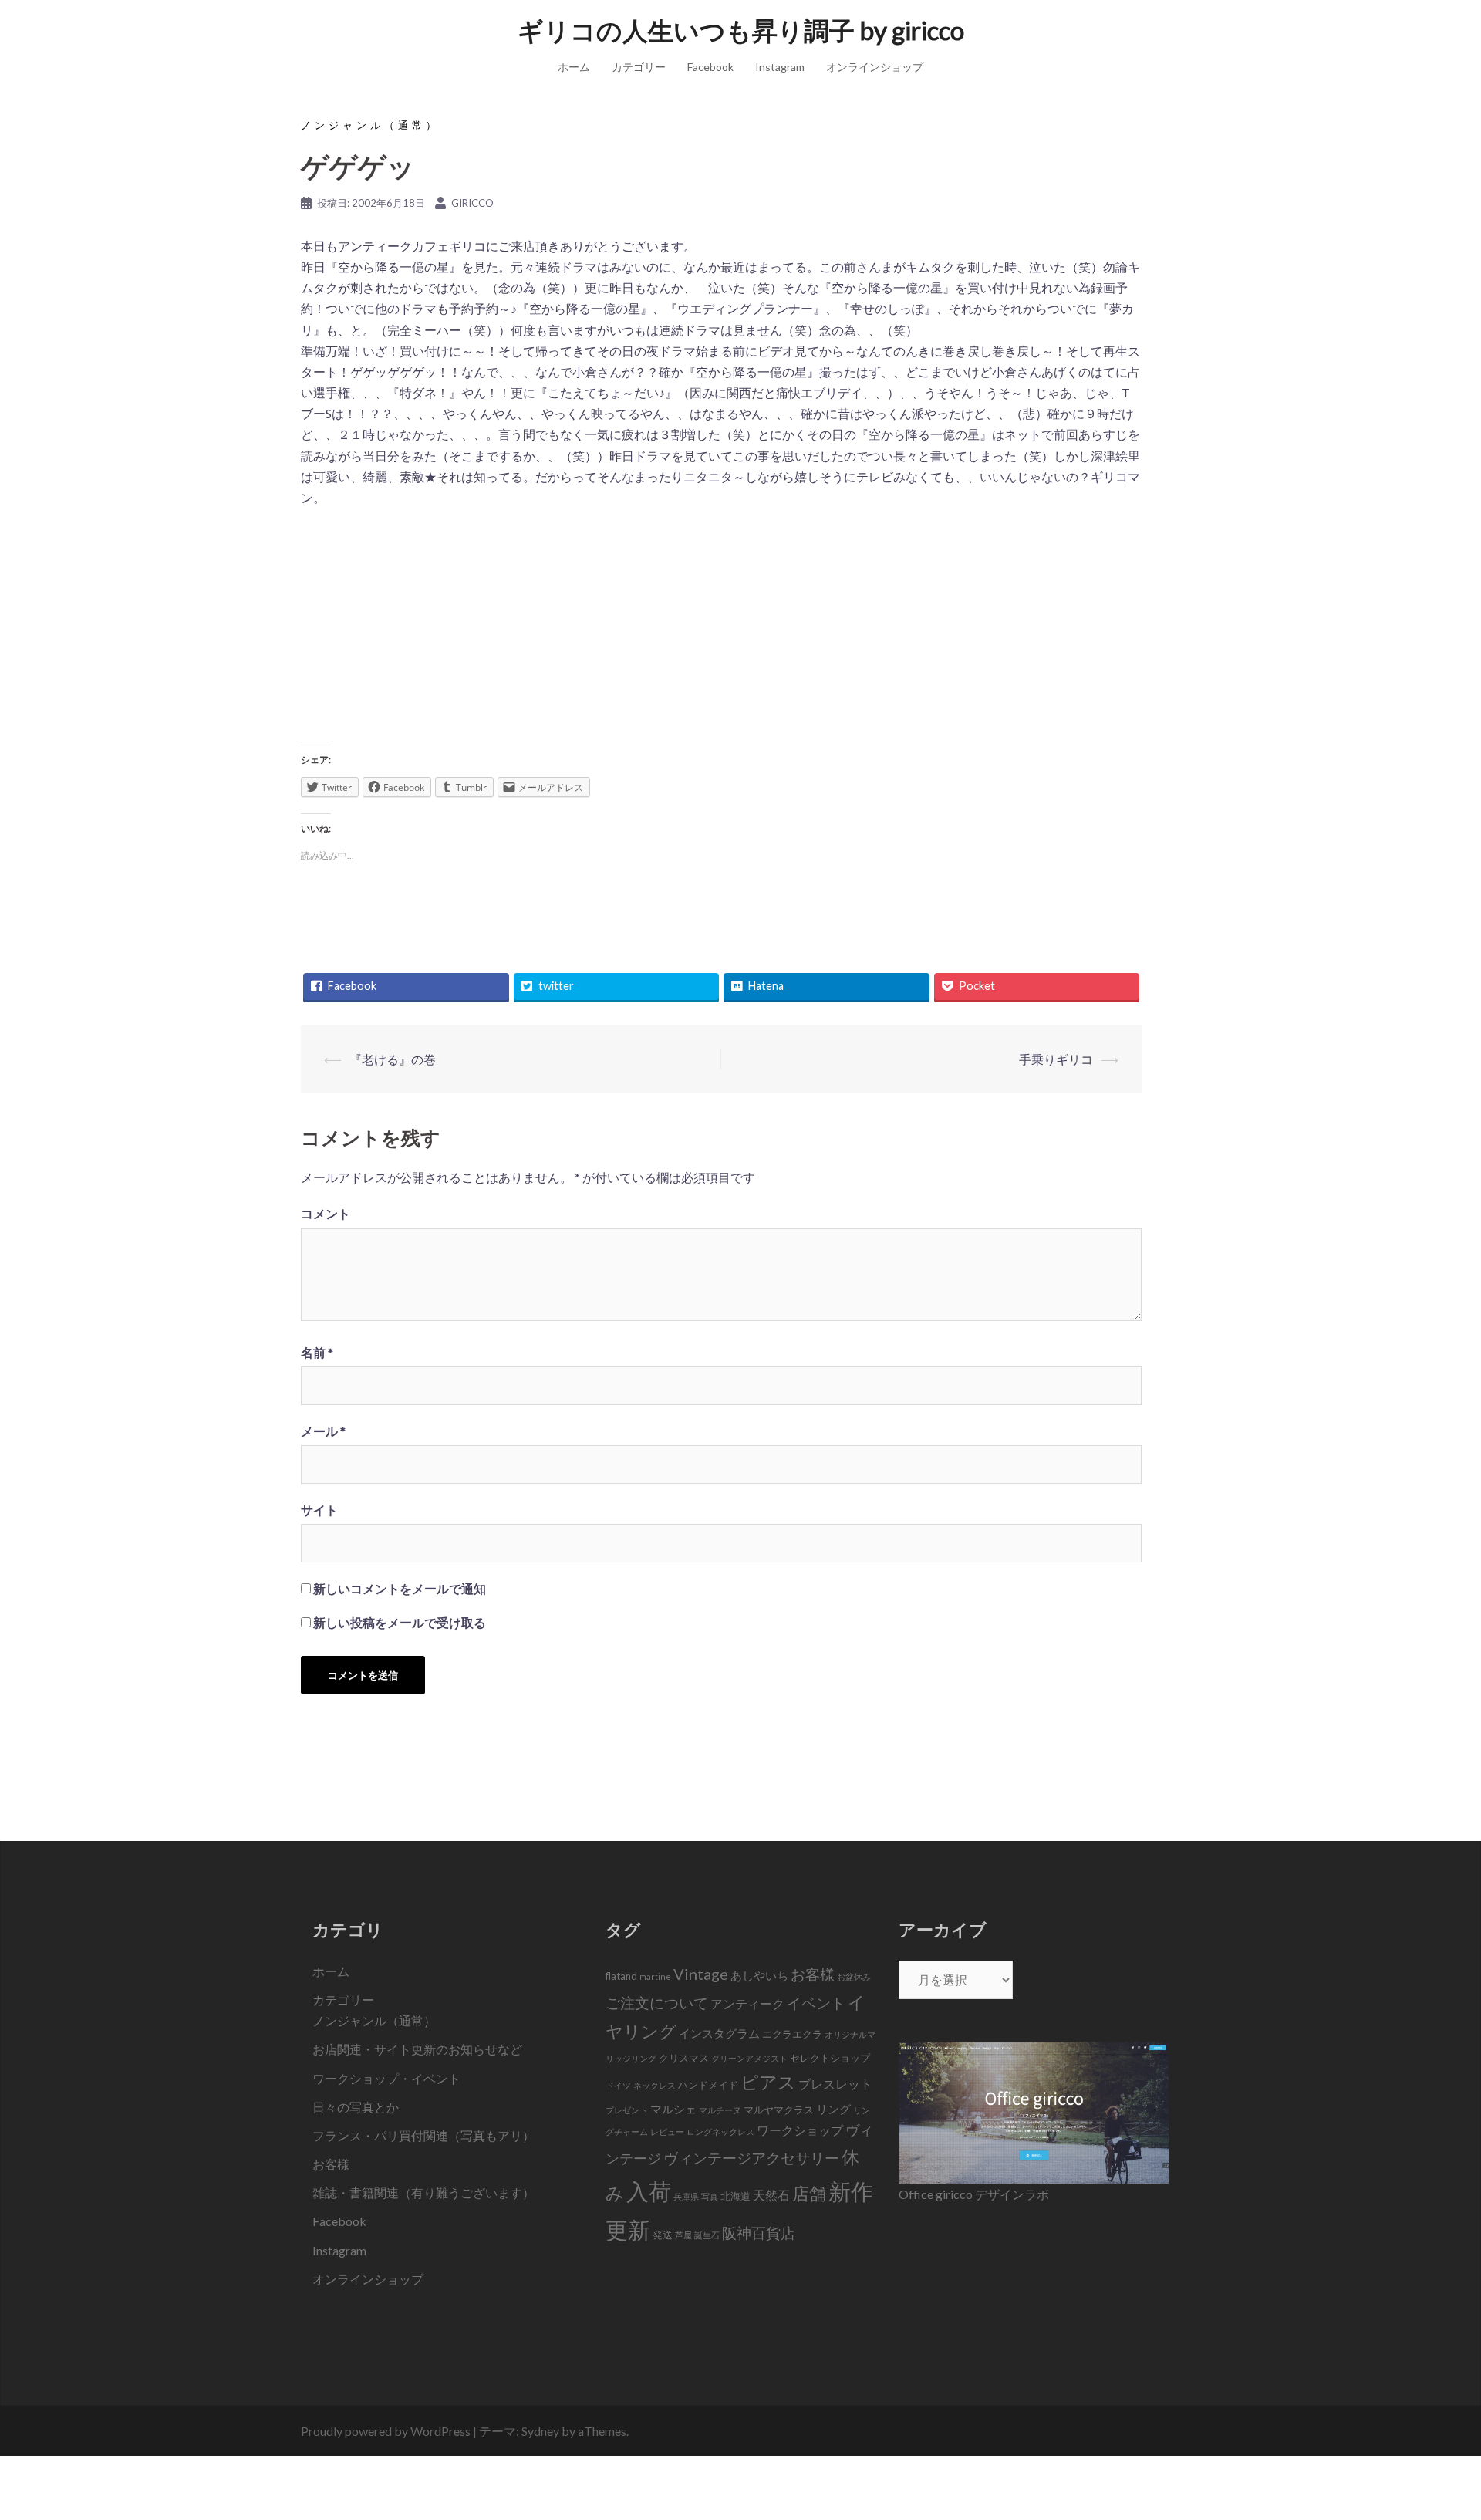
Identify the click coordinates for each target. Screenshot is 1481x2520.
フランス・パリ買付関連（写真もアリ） (423, 2135)
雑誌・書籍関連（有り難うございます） (423, 2192)
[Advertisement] (721, 631)
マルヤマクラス (779, 2110)
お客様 (331, 2164)
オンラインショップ (875, 67)
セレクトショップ (830, 2058)
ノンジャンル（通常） (370, 125)
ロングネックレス (720, 2132)
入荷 (649, 2191)
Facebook (710, 67)
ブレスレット (835, 2084)
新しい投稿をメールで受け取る (400, 1622)
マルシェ (673, 2109)
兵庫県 (686, 2196)
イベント (816, 2003)
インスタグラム (719, 2033)
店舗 (809, 2193)
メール (323, 1431)
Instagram (780, 67)
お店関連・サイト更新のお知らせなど (417, 2049)
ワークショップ (800, 2130)
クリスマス (684, 2058)
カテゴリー (639, 67)
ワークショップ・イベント (386, 2078)
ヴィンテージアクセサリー (751, 2158)
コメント (326, 1213)
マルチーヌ (720, 2110)
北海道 (735, 2196)
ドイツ (618, 2085)
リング (833, 2109)
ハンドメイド (708, 2085)
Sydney (540, 2431)
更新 (628, 2229)
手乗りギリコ (1056, 1059)
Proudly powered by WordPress (386, 2431)
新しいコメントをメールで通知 (400, 1588)
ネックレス (654, 2085)
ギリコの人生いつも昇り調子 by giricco (741, 30)
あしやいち (759, 1975)
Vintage (701, 1974)
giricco (472, 203)
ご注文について (657, 2003)
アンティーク (747, 2004)
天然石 (771, 2195)
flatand (621, 1976)
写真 (710, 2196)
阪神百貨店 (759, 2233)
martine (655, 1976)
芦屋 (683, 2235)
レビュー (667, 2132)
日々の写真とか (356, 2107)
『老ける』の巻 (393, 1059)
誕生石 (707, 2235)
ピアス (768, 2082)
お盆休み (854, 1976)
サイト (319, 1510)
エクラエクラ (792, 2034)
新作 (851, 2191)
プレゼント (627, 2110)
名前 (317, 1352)
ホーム (574, 67)
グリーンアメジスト (749, 2058)
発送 (663, 2235)
